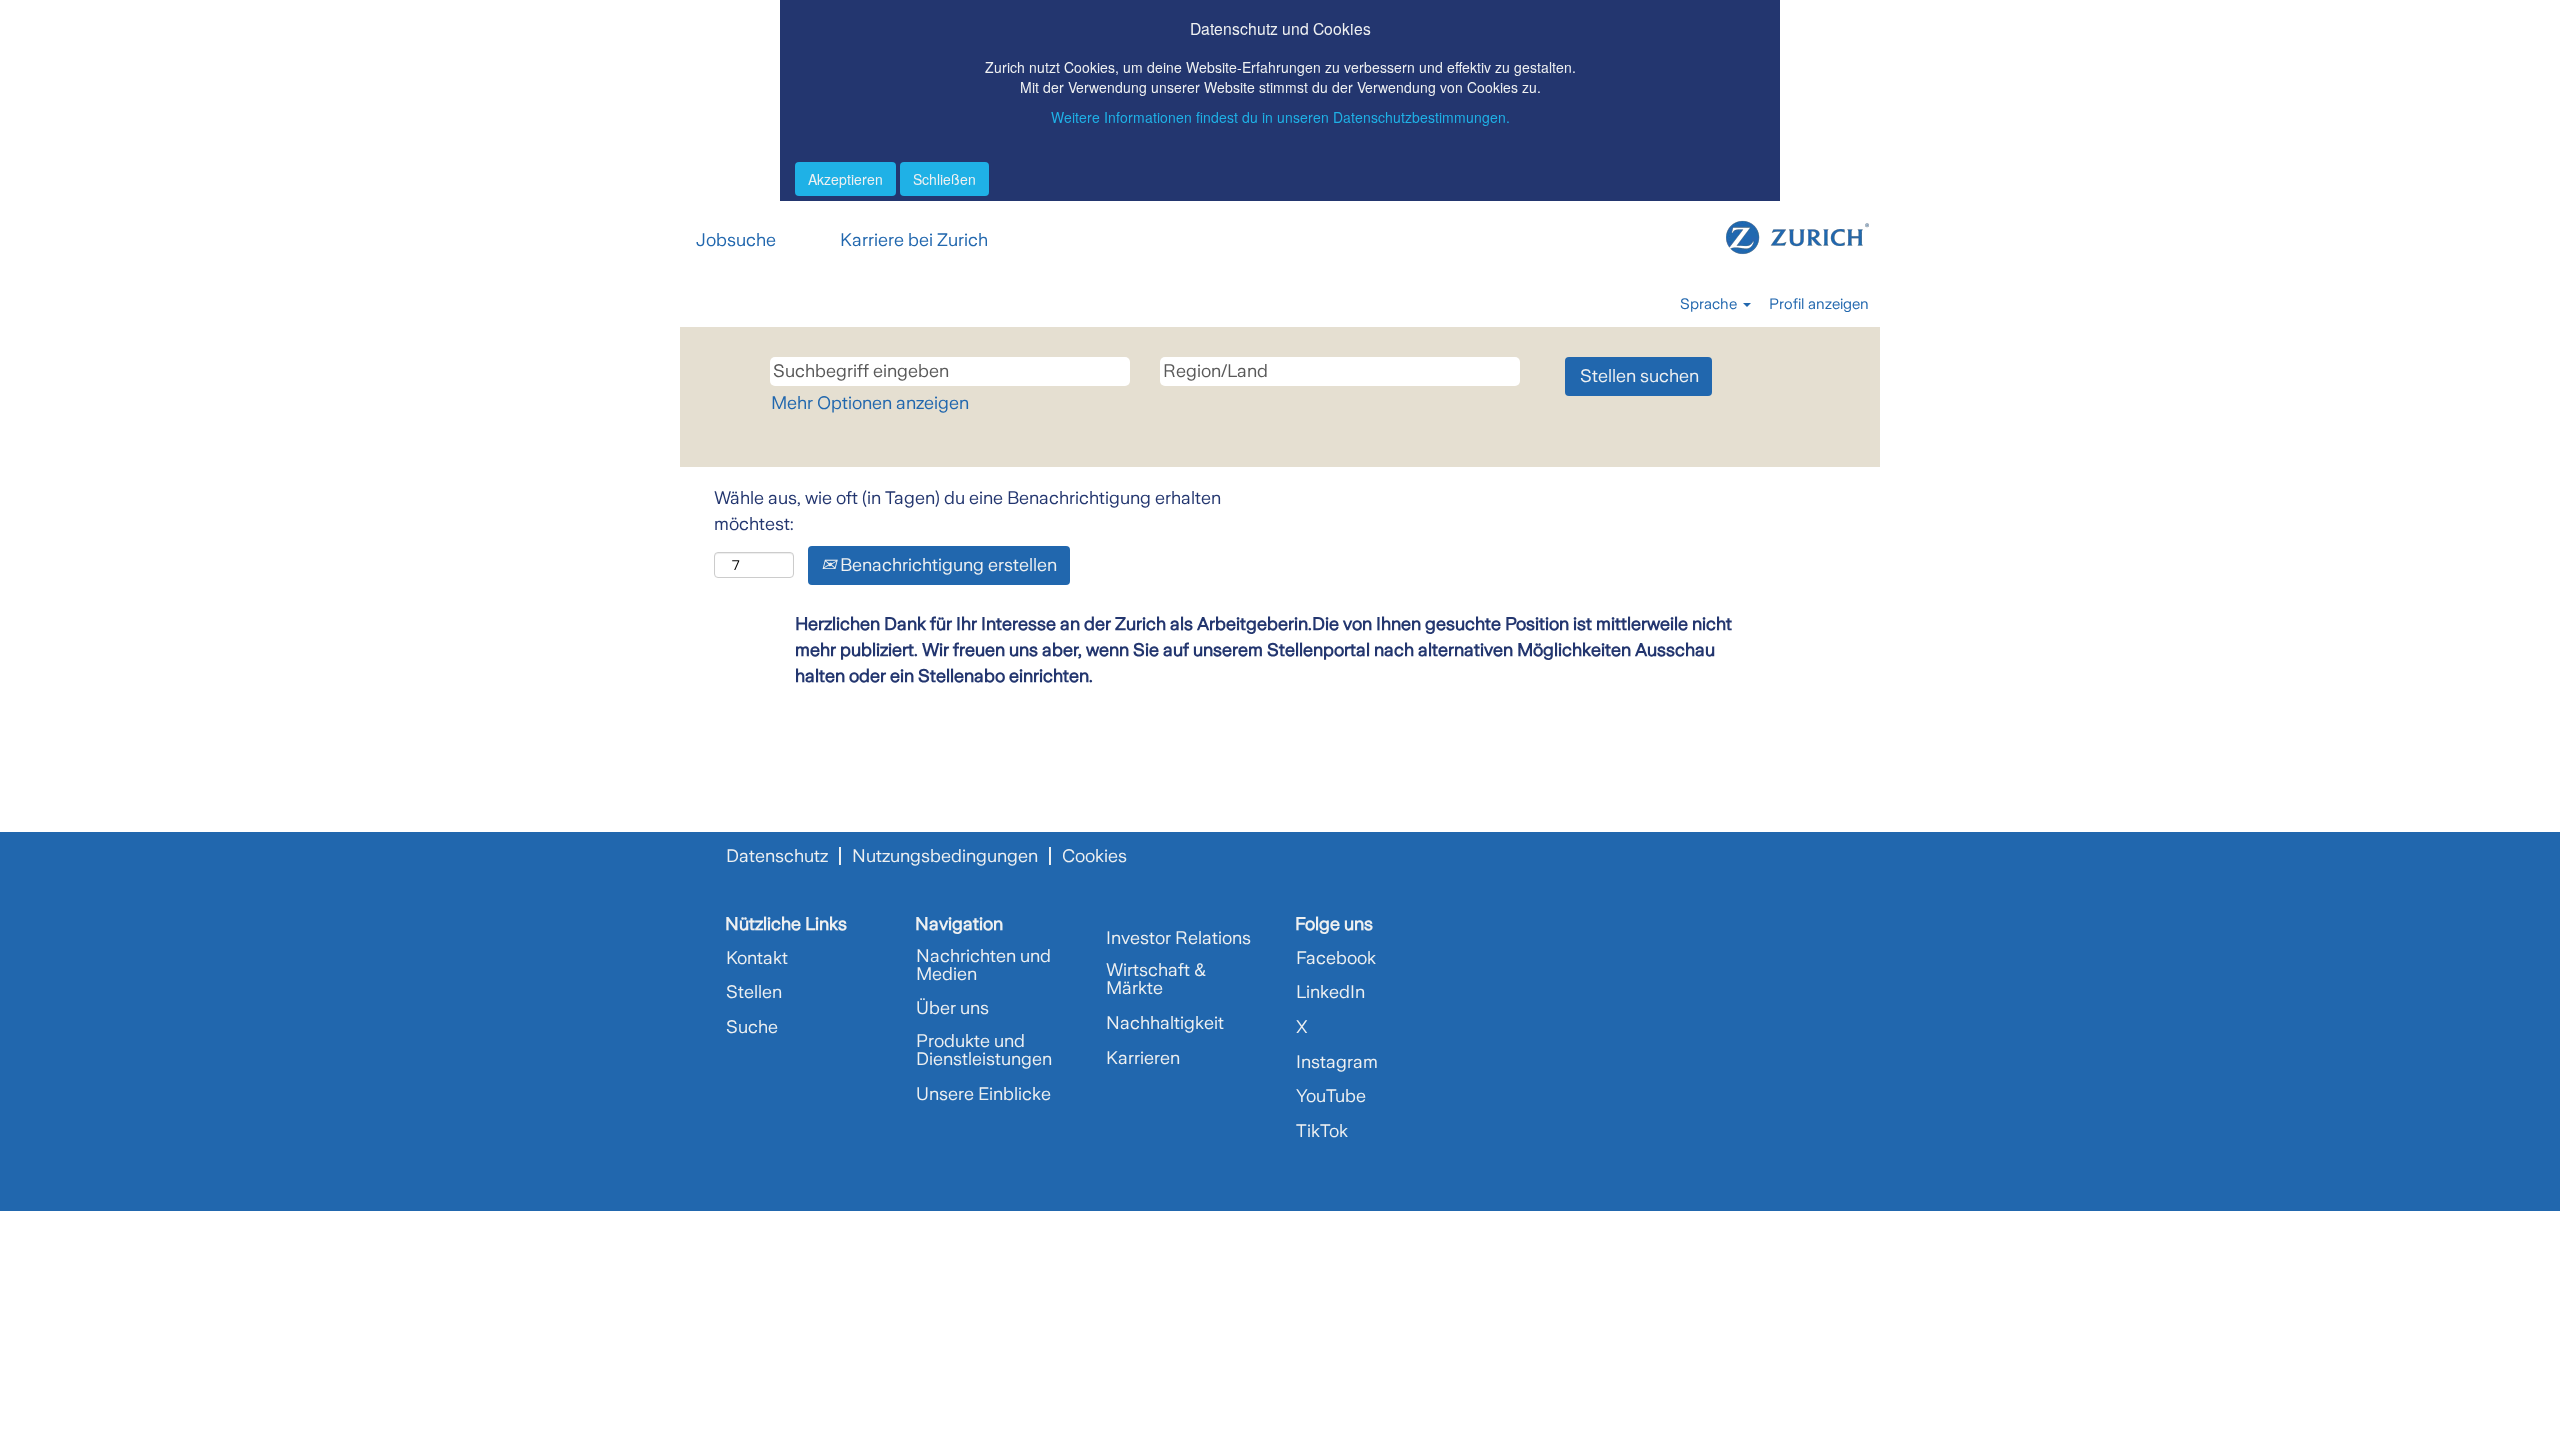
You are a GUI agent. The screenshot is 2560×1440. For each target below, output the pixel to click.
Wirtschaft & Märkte (1156, 979)
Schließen (944, 179)
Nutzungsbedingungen (945, 856)
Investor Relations (1178, 938)
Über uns (952, 1008)
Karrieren (1143, 1058)
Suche (752, 1027)
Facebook (1336, 958)
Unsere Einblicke (983, 1094)
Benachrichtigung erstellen (946, 565)
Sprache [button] (1710, 304)
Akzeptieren (845, 179)
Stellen (754, 992)
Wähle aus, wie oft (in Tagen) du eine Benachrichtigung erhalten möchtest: (967, 511)
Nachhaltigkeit (1165, 1023)
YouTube (1331, 1096)
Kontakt (757, 958)
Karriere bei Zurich (914, 240)
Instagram (1337, 1062)
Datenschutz (777, 856)
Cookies (1094, 856)
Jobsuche (736, 240)
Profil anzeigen (1819, 304)
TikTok (1322, 1131)
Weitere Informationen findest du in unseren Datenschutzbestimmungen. (1280, 117)
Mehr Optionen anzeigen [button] (870, 403)
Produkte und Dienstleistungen (984, 1050)
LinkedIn (1330, 992)
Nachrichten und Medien (983, 965)
